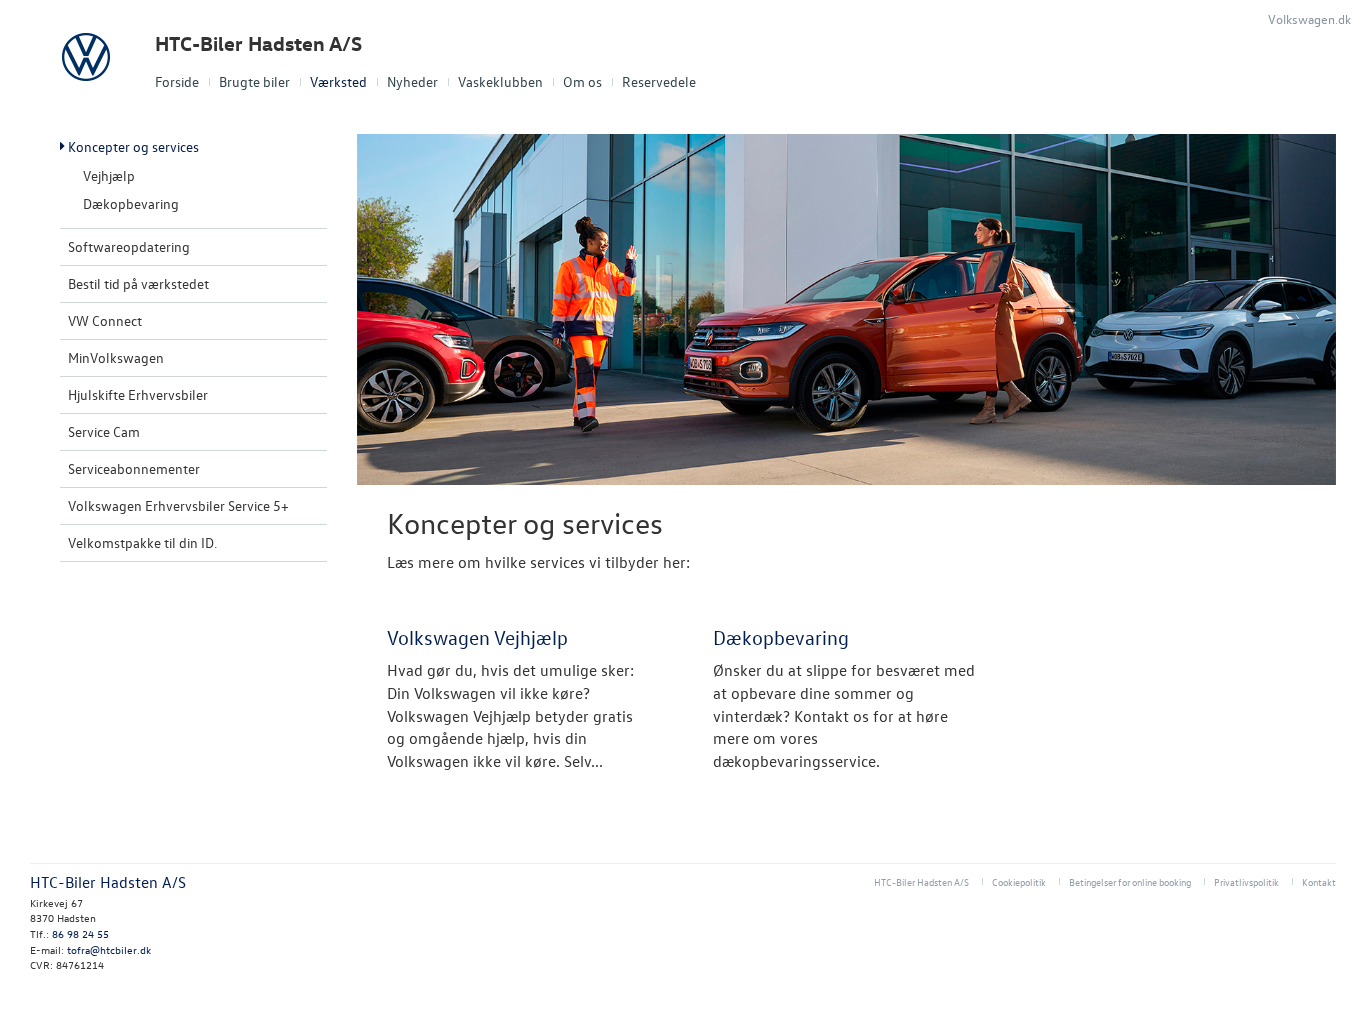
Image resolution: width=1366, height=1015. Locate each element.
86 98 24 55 (80, 933)
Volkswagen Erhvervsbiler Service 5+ (178, 505)
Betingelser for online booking (1130, 881)
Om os (582, 81)
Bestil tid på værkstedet (138, 283)
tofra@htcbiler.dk (109, 949)
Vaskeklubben (500, 81)
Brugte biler (254, 81)
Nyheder (412, 81)
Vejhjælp (109, 175)
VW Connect (105, 320)
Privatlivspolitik (1246, 881)
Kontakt (1319, 881)
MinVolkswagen (116, 357)
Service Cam (104, 431)
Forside (177, 81)
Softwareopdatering (129, 246)
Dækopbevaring (131, 203)
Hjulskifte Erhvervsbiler (138, 394)
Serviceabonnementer (134, 468)
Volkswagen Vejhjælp (477, 637)
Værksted (338, 81)
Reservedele (659, 81)
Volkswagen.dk (1309, 18)
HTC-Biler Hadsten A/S (258, 43)
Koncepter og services (133, 146)
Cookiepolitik (1019, 881)
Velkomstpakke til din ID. (142, 542)
